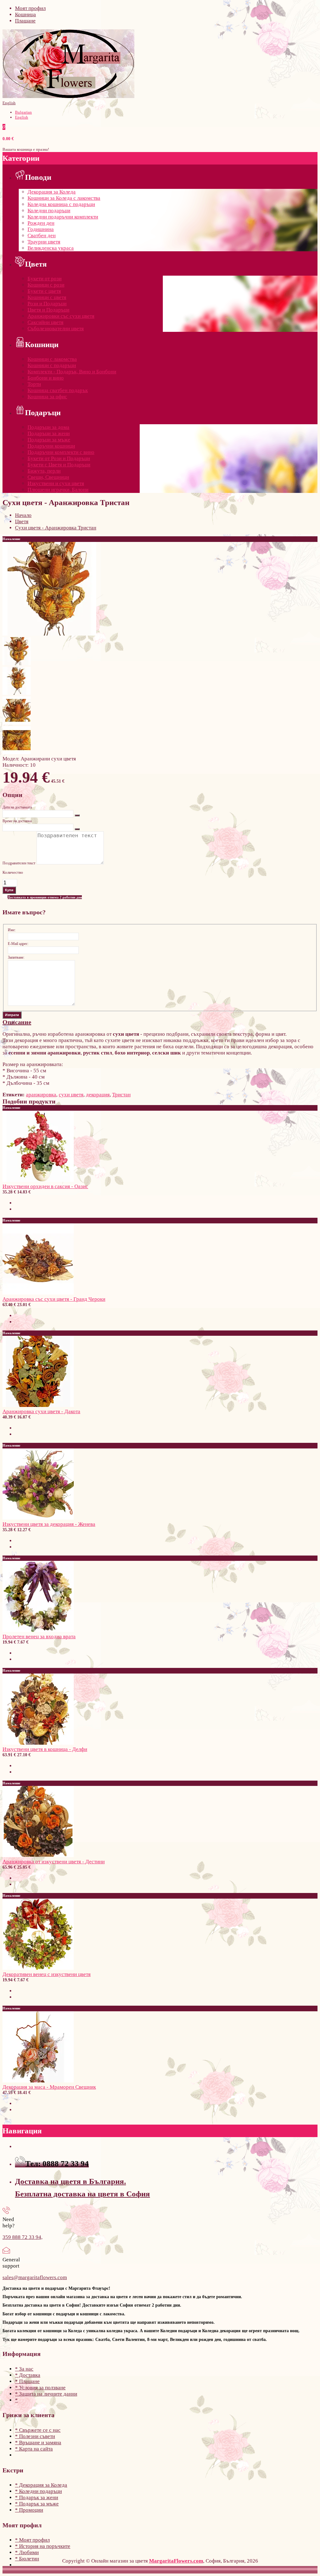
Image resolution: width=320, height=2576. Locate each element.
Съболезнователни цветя (56, 329)
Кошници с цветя (47, 297)
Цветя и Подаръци (48, 310)
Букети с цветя (44, 291)
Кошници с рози (46, 285)
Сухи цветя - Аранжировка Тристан (56, 528)
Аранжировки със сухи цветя (61, 316)
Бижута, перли (44, 471)
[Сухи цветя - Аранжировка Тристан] (49, 634)
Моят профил (30, 8)
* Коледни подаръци (38, 2491)
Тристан (121, 1095)
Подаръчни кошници (51, 446)
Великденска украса (51, 248)
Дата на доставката (17, 807)
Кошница (25, 15)
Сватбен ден (42, 236)
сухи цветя (71, 1095)
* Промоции (29, 2510)
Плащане (25, 21)
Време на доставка (17, 821)
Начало (23, 515)
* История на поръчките (43, 2546)
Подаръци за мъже (49, 440)
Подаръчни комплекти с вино (61, 452)
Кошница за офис (47, 397)
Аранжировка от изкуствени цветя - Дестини (54, 1862)
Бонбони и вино (46, 378)
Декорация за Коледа (52, 192)
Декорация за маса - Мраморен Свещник (49, 2087)
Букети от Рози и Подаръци (59, 458)
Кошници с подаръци (52, 365)
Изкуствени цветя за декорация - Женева (49, 1524)
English (9, 103)
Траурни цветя (44, 242)
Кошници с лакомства (52, 359)
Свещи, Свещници (48, 477)
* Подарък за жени (37, 2497)
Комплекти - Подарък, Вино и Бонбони (72, 372)
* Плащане (27, 2381)
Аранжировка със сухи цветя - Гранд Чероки (54, 1299)
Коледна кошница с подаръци (61, 204)
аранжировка (41, 1095)
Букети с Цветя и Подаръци (59, 465)
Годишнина (41, 229)
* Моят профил (32, 2540)
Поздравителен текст (19, 863)
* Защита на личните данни (46, 2394)
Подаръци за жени (49, 433)
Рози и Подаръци (47, 304)
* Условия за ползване (40, 2388)
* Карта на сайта (34, 2449)
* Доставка (28, 2375)
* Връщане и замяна (38, 2443)
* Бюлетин (27, 2559)
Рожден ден (41, 223)
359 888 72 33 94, (22, 2237)
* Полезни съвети (35, 2436)
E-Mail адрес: (18, 944)
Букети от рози (45, 279)
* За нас (24, 2369)
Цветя (22, 521)
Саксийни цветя (45, 322)
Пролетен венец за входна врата (39, 1637)
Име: (12, 930)
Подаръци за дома (48, 427)
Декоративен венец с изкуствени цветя (47, 1974)
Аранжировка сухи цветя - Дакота (41, 1411)
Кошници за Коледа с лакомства (64, 198)
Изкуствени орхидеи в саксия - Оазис (45, 1186)
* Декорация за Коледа (41, 2485)
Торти (34, 384)
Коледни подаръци (49, 211)
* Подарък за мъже (37, 2504)
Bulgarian (23, 112)
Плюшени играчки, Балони (58, 490)
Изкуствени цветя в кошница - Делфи (45, 1749)
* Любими (27, 2552)
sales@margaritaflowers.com (35, 2277)
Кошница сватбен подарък (58, 390)
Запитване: (16, 957)
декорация (98, 1095)
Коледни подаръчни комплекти (63, 217)
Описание (17, 1022)
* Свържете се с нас (38, 2430)
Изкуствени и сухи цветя (56, 483)
